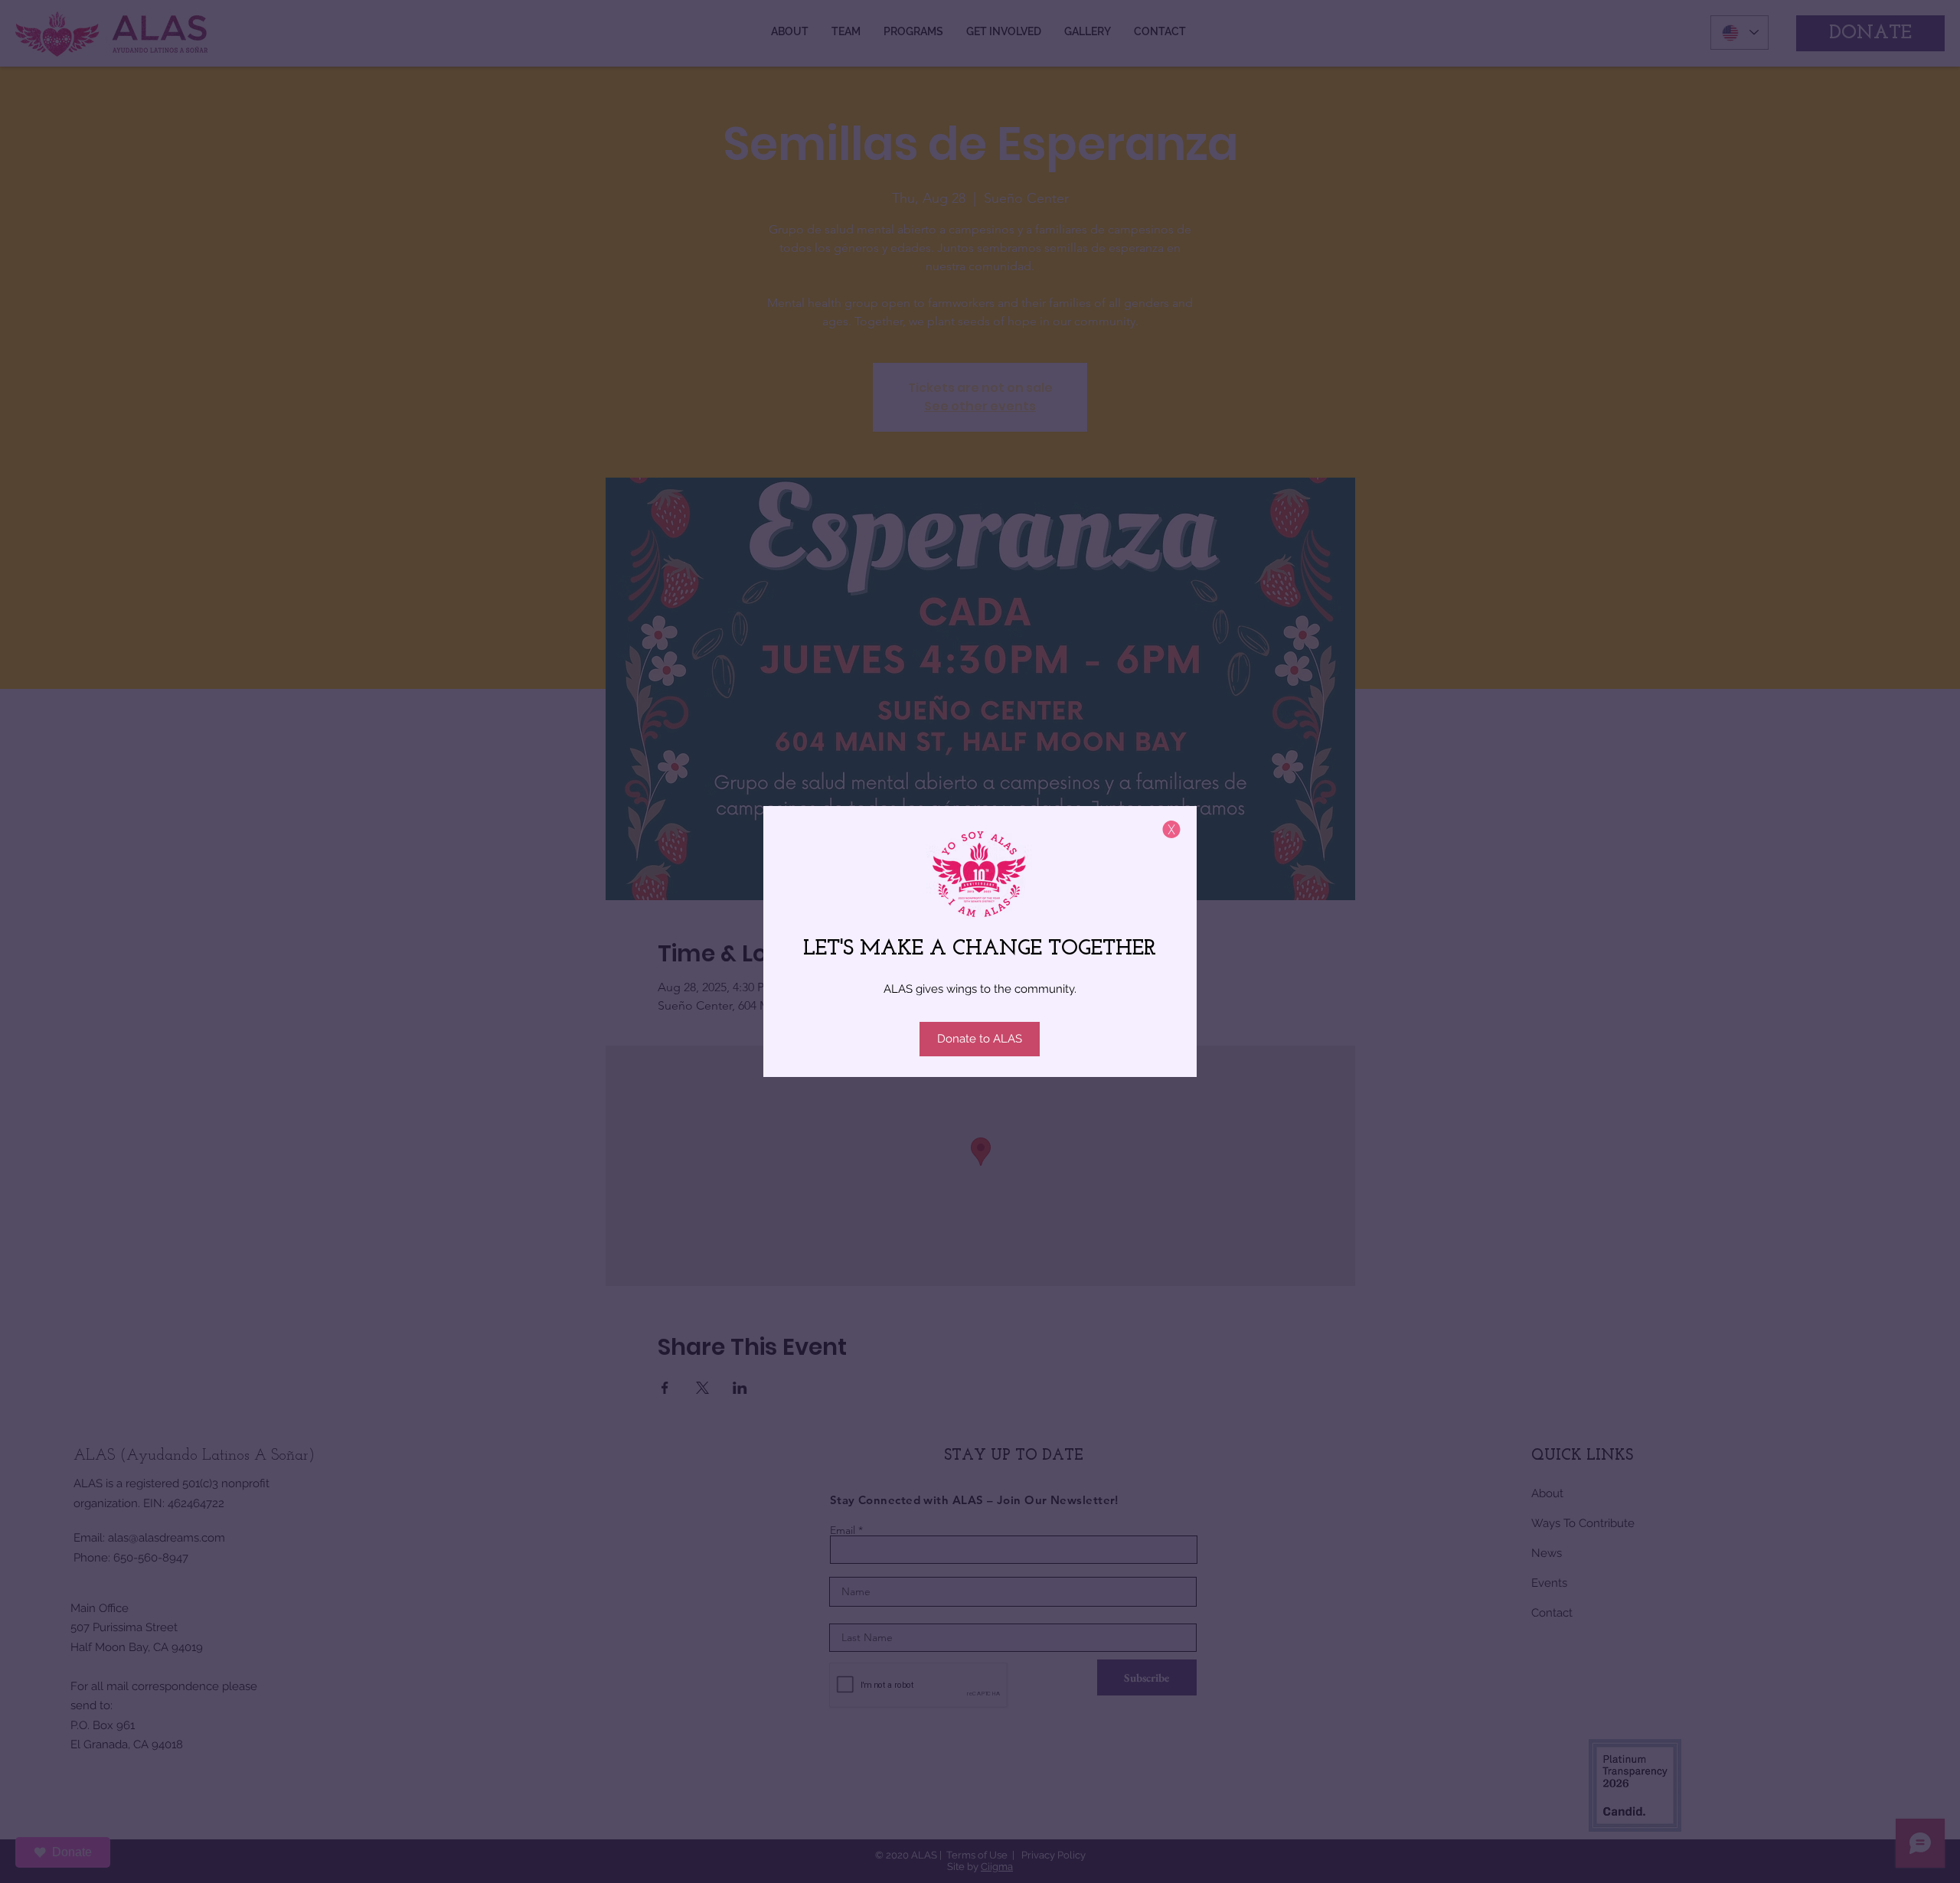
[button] (1171, 829)
